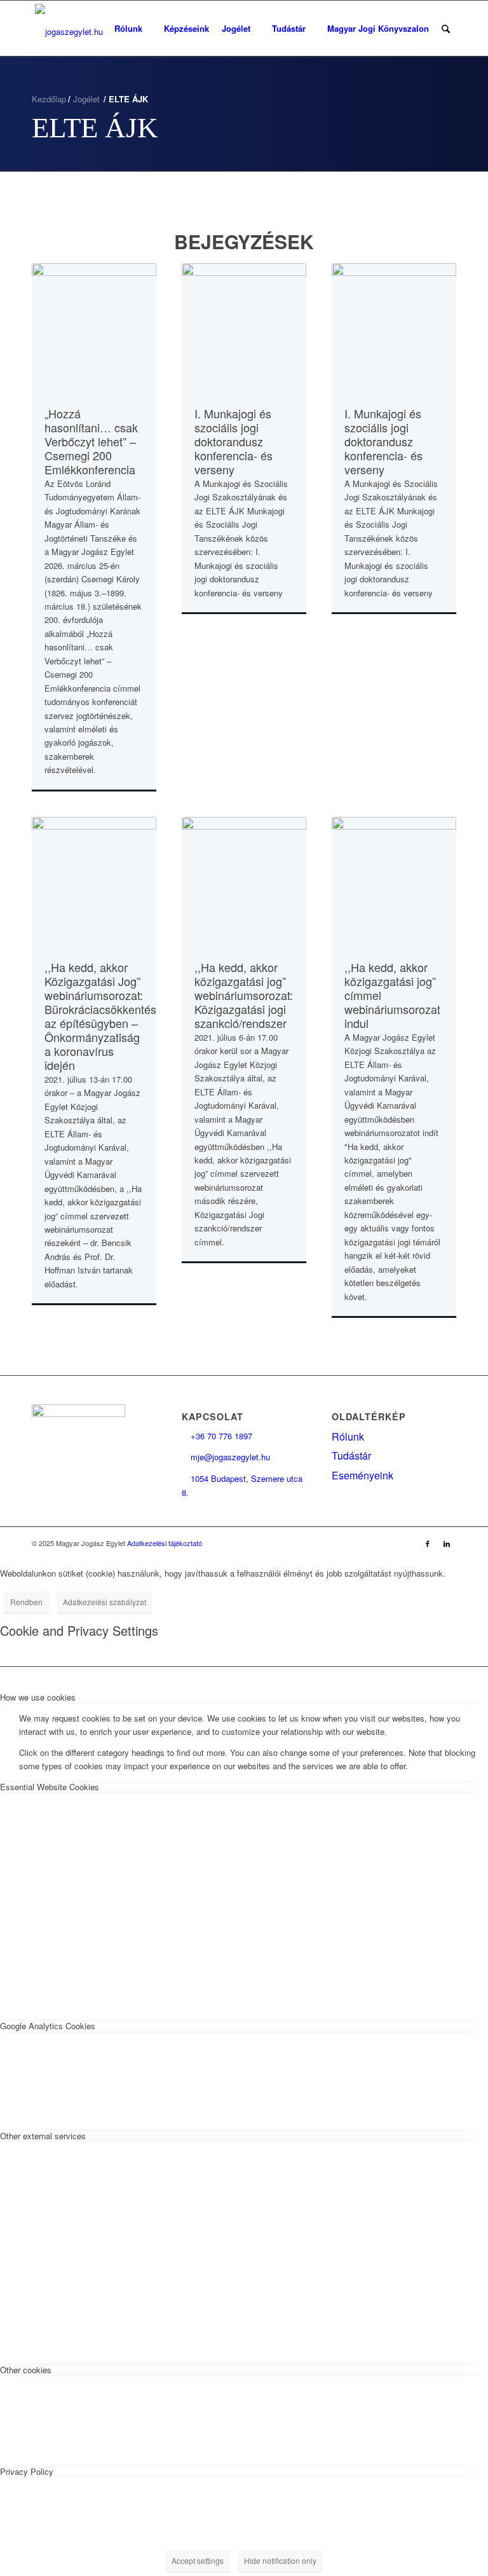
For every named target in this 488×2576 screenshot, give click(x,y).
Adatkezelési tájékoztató (165, 1543)
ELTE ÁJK (95, 128)
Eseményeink (363, 1475)
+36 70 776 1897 (217, 1436)
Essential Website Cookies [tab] (50, 1787)
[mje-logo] (69, 29)
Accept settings (198, 2560)
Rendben (26, 1602)
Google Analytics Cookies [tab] (48, 2026)
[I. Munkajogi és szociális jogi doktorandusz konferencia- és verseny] (244, 327)
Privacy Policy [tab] (27, 2471)
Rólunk (348, 1436)
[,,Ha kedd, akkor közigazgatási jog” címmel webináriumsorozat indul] (394, 880)
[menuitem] (133, 29)
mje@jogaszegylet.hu (226, 1457)
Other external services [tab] (43, 2136)
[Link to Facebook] (428, 1543)
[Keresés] (446, 29)
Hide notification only (280, 2560)
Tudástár (351, 1456)
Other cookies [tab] (26, 2370)
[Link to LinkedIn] (447, 1543)
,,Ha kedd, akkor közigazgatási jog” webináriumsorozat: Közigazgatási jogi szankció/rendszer (244, 995)
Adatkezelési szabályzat (105, 1602)
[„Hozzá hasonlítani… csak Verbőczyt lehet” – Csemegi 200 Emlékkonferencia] (94, 327)
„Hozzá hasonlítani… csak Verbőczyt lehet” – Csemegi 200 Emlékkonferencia (91, 441)
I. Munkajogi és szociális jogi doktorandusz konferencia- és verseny (234, 441)
